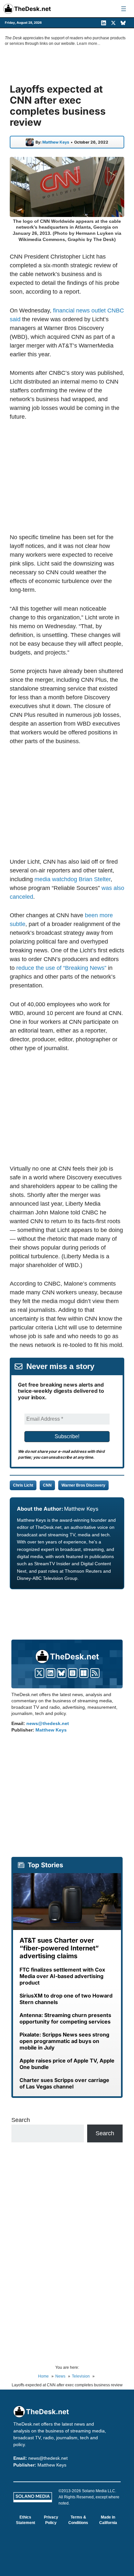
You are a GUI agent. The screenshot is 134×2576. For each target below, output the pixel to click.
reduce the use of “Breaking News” (61, 968)
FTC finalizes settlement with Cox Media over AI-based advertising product (62, 1976)
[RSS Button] (95, 1673)
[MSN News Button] (84, 1673)
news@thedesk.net (48, 1723)
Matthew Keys (56, 142)
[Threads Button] (73, 1673)
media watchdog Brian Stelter (73, 879)
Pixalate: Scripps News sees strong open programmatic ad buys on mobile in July (64, 2041)
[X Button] (40, 1673)
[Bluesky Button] (62, 1673)
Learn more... (88, 44)
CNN (47, 1485)
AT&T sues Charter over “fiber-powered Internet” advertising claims (59, 1948)
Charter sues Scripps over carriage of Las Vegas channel (64, 2083)
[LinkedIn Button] (51, 1673)
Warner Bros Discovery (83, 1485)
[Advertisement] (67, 477)
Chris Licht (23, 1485)
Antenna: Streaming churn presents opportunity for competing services (65, 2018)
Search (21, 2120)
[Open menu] (124, 9)
